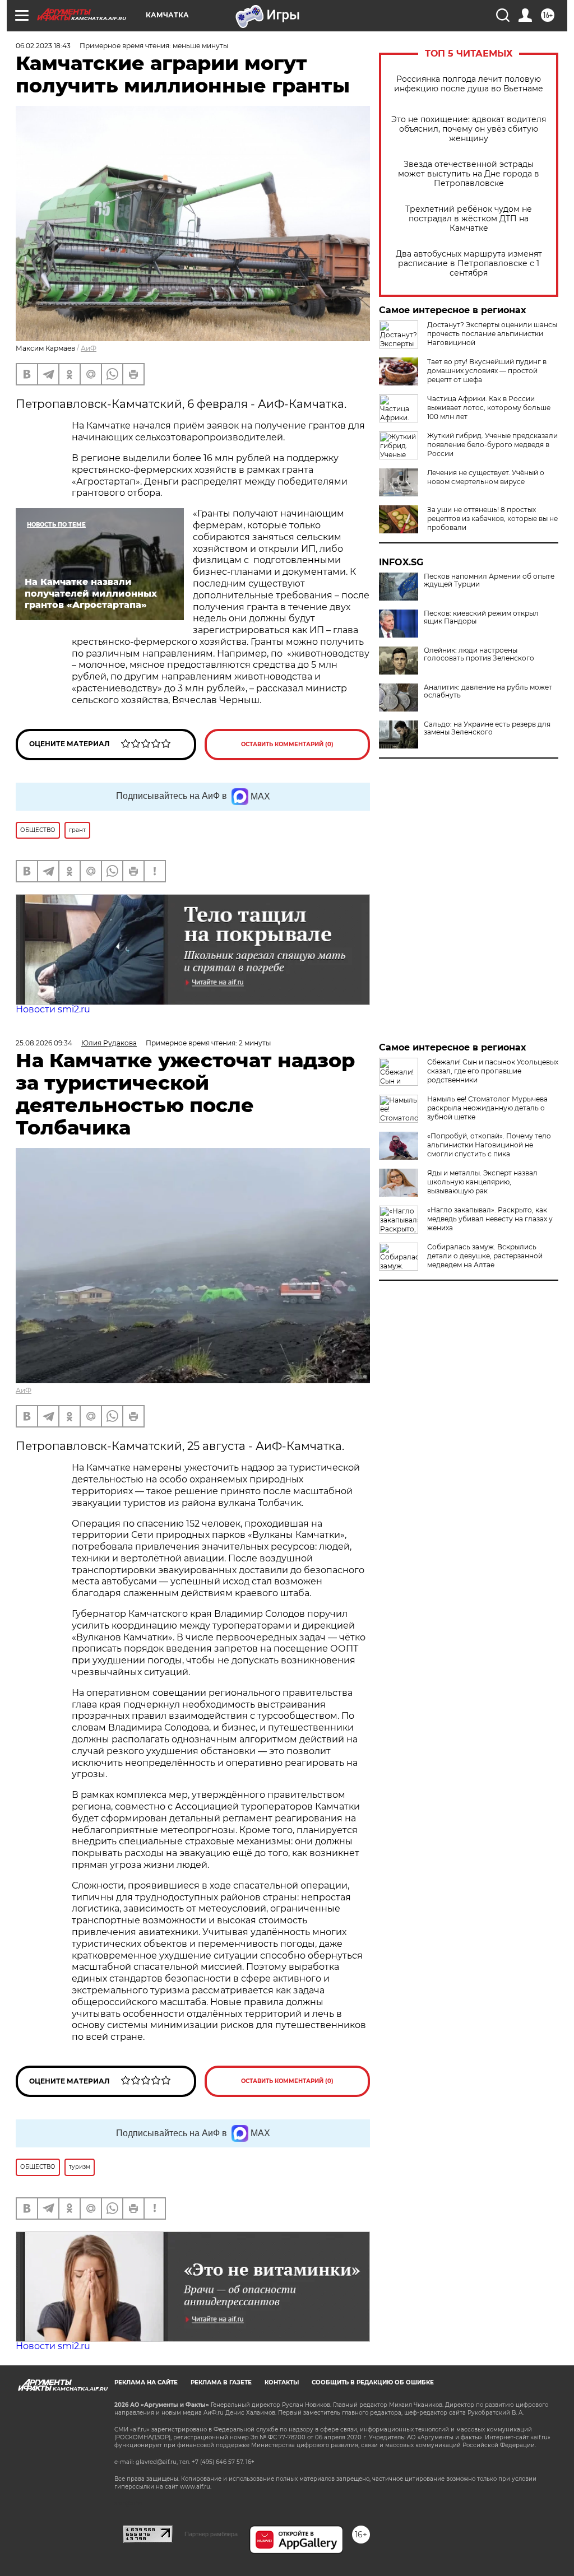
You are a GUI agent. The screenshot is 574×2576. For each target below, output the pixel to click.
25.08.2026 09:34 (44, 1043)
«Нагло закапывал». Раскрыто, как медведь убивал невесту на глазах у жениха (490, 1219)
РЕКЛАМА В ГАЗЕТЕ (221, 2382)
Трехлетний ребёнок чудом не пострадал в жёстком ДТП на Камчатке (469, 219)
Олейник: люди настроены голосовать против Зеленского (479, 654)
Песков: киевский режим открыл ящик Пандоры (481, 617)
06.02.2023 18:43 (43, 46)
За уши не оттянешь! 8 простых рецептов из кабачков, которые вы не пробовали (492, 519)
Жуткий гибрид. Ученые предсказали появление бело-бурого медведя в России (492, 445)
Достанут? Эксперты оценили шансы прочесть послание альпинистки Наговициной (492, 334)
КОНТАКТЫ (282, 2382)
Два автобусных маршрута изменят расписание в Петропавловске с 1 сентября (469, 264)
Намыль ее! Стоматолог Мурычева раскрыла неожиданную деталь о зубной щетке (487, 1108)
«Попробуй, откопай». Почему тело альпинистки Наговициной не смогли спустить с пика (489, 1145)
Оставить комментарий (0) (287, 744)
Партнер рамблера (211, 2534)
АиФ (89, 348)
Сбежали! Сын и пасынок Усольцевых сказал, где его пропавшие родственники (493, 1071)
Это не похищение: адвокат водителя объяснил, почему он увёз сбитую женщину (469, 129)
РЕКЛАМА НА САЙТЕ (146, 2382)
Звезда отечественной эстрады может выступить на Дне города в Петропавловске (469, 174)
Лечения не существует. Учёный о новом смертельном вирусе (486, 477)
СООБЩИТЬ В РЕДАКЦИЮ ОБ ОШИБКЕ (373, 2382)
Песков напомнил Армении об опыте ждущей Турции (489, 580)
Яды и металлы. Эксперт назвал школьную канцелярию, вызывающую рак (482, 1182)
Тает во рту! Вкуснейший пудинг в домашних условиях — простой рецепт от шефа (487, 371)
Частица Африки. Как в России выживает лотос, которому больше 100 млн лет (489, 408)
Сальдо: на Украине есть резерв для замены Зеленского (487, 728)
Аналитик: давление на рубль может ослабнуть (488, 691)
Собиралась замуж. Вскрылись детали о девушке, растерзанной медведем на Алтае (485, 1256)
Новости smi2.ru (53, 1009)
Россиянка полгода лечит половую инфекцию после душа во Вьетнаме (469, 84)
